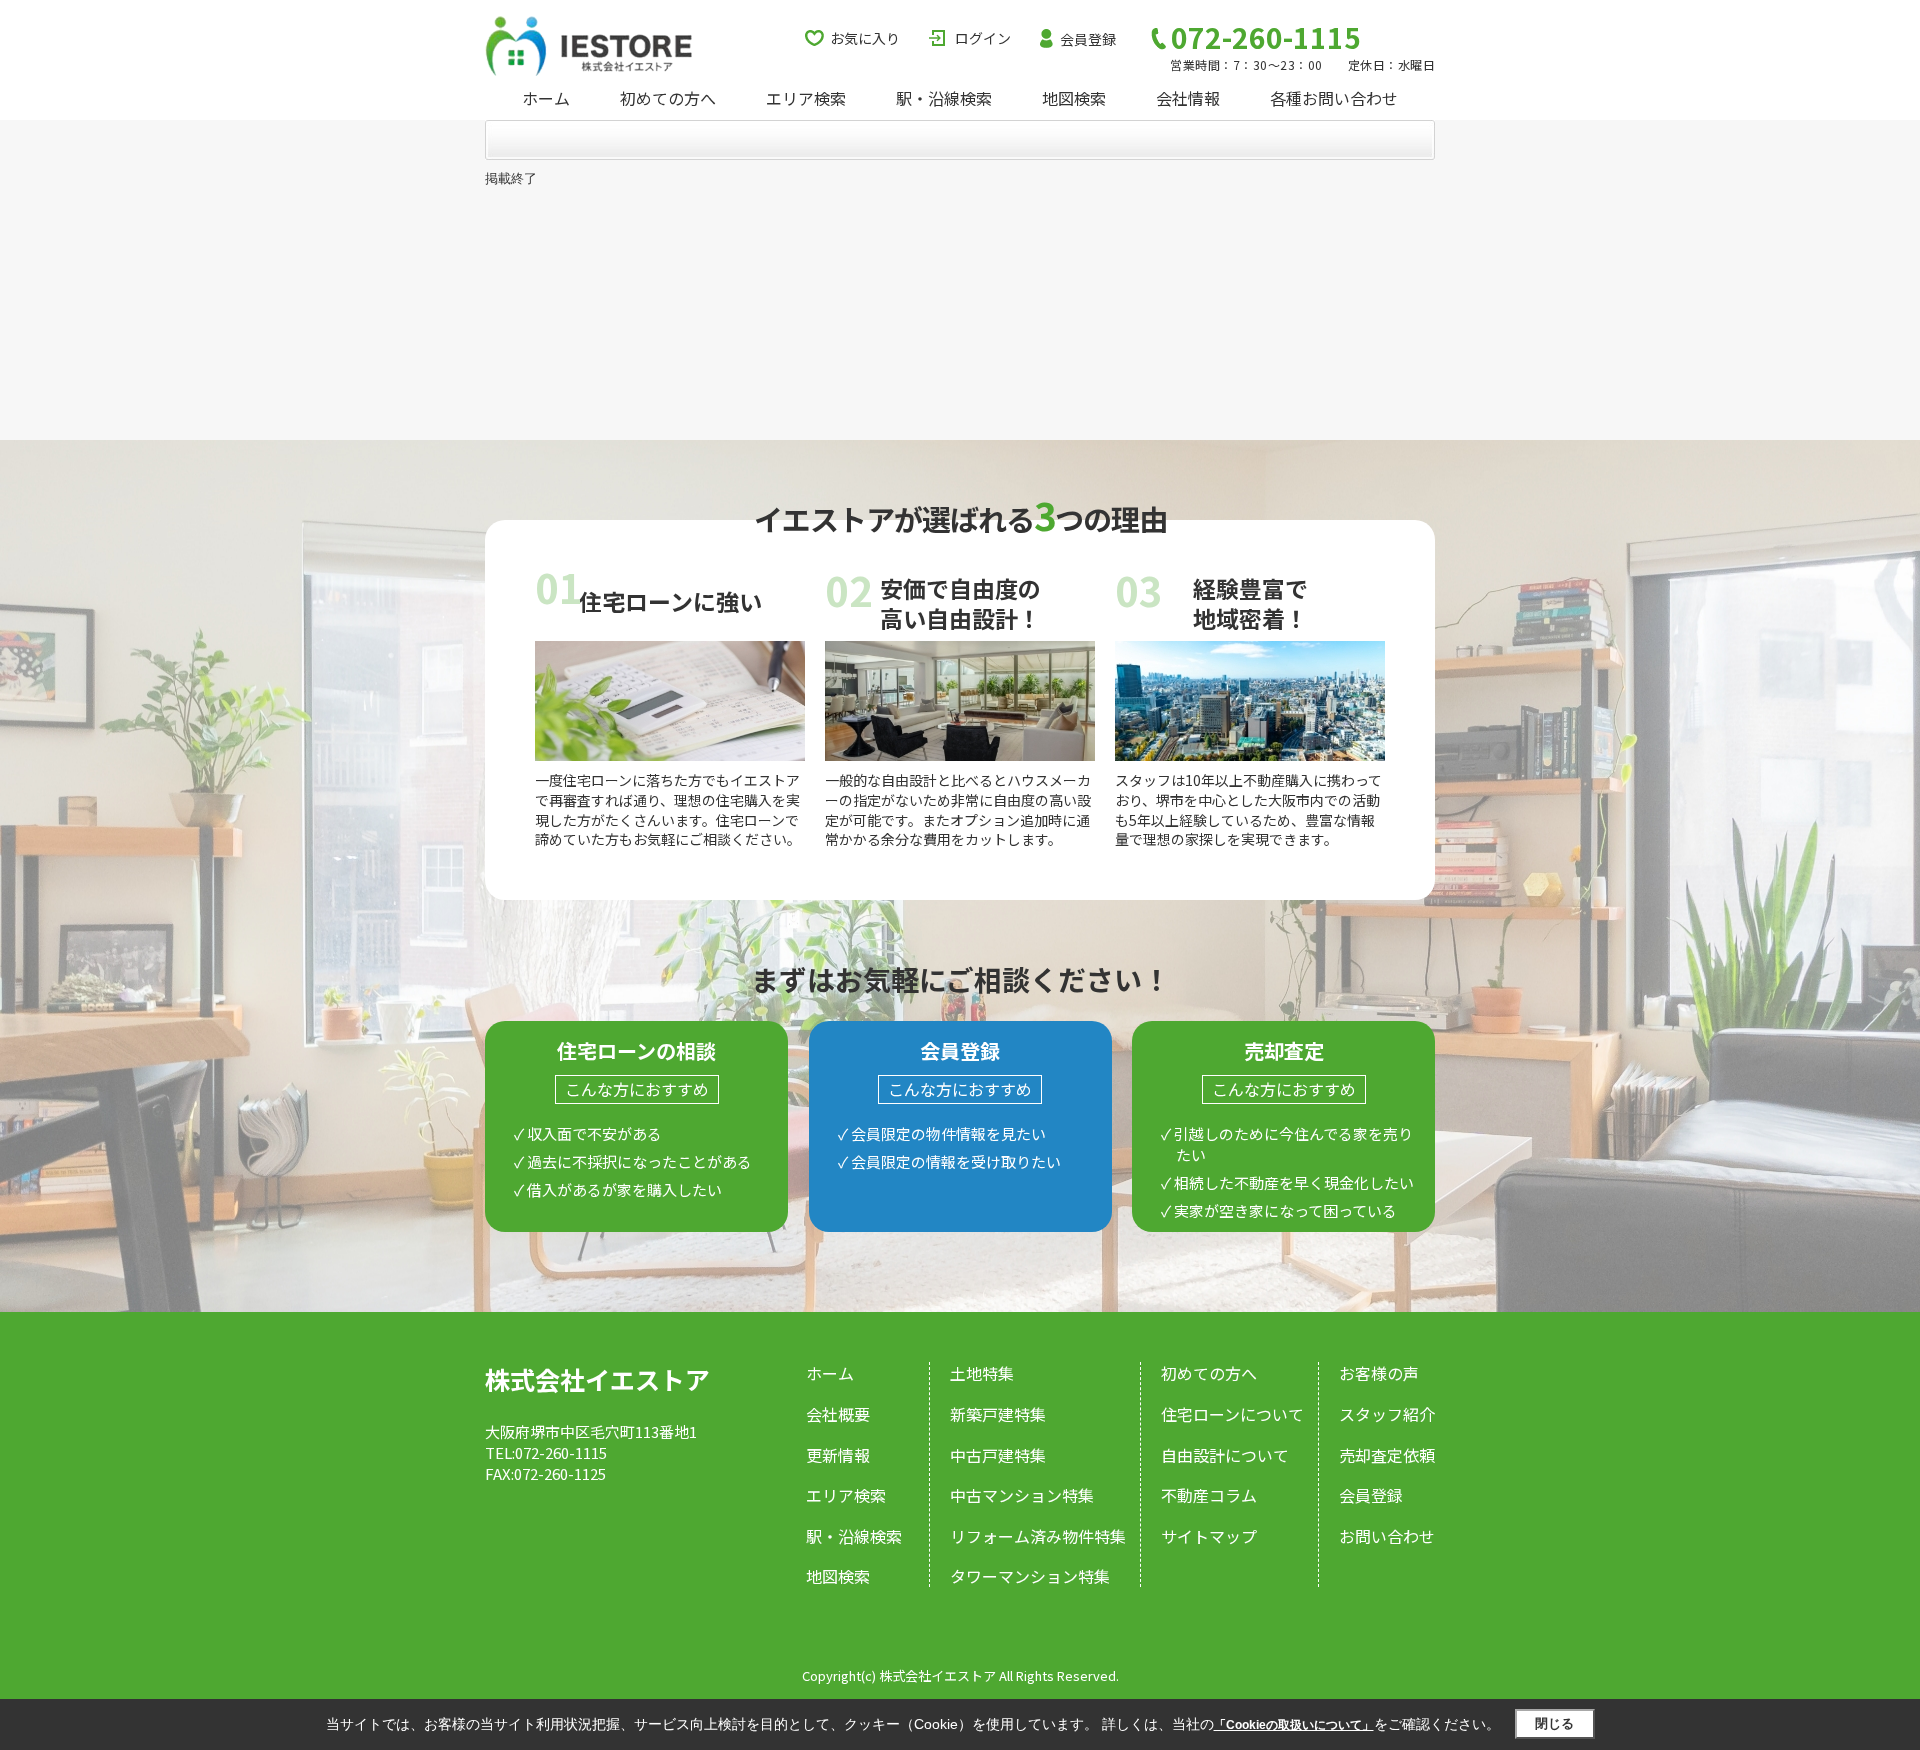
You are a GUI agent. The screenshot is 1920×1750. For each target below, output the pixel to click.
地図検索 (1074, 98)
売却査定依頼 (1387, 1455)
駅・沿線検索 (944, 98)
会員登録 (1088, 39)
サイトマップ (1209, 1536)
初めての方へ (668, 98)
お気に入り (865, 38)
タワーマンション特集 (1030, 1576)
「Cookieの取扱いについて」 (1294, 1725)
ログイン (983, 38)
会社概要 (838, 1414)
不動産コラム (1209, 1495)
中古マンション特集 (1022, 1495)
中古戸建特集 (998, 1455)
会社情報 (1188, 98)
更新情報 (838, 1455)
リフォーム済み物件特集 (1038, 1536)
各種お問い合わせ (1334, 98)
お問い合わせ (1387, 1536)
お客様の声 (1379, 1373)
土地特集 (982, 1373)
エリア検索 (806, 98)
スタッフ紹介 (1387, 1414)
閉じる (1554, 1723)
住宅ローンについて (1232, 1414)
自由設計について (1225, 1455)
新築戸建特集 (998, 1414)
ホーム (546, 98)
